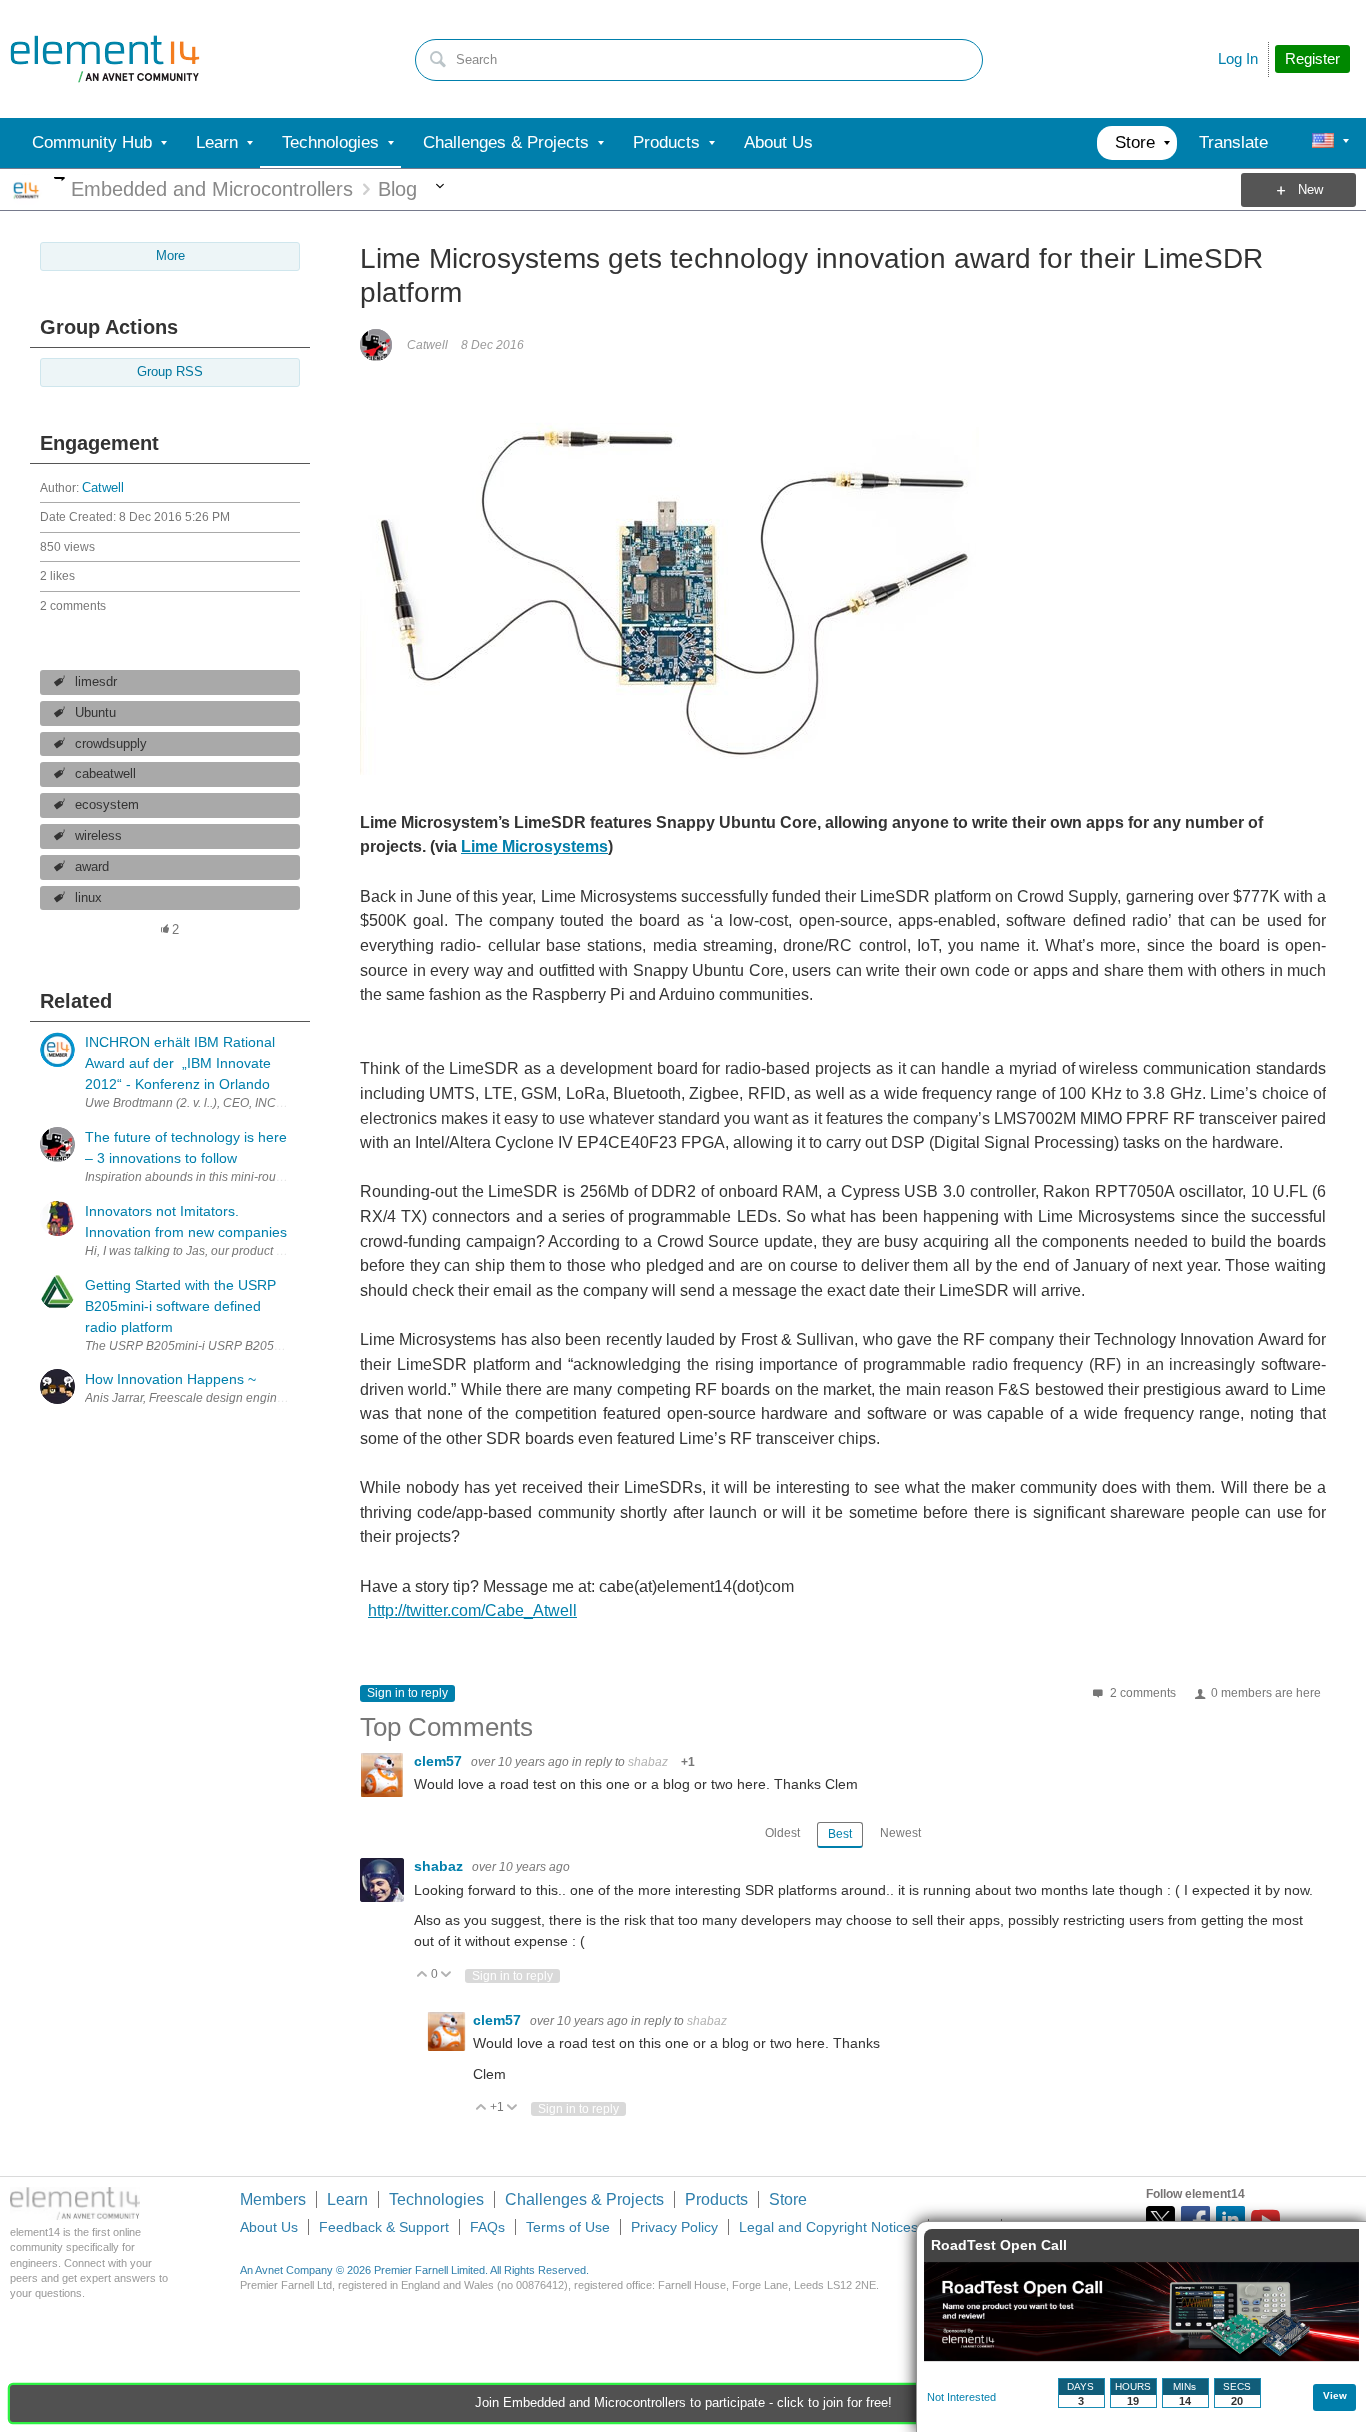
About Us (269, 2227)
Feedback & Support (384, 2227)
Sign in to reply (407, 1693)
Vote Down (446, 1975)
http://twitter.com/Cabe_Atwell (472, 1610)
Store (788, 2199)
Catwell (103, 488)
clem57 (440, 1761)
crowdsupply (111, 744)
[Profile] (1323, 143)
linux (88, 898)
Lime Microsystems (534, 846)
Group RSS (170, 372)
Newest (900, 1833)
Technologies (436, 2199)
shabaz (648, 1762)
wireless (98, 836)
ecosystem (107, 805)
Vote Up (422, 1975)
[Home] (105, 59)
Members (273, 2199)
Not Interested (961, 2397)
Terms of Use (568, 2227)
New (1310, 190)
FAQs (487, 2227)
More (59, 178)
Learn (347, 2199)
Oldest (782, 1833)
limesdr (96, 682)
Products (716, 2199)
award (92, 867)
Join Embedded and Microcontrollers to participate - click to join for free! (683, 2403)
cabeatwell (105, 774)
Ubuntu (95, 713)
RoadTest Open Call (999, 2245)
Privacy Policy (674, 2227)
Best (840, 1834)
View (1335, 2395)
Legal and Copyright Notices (828, 2227)
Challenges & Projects (584, 2199)
